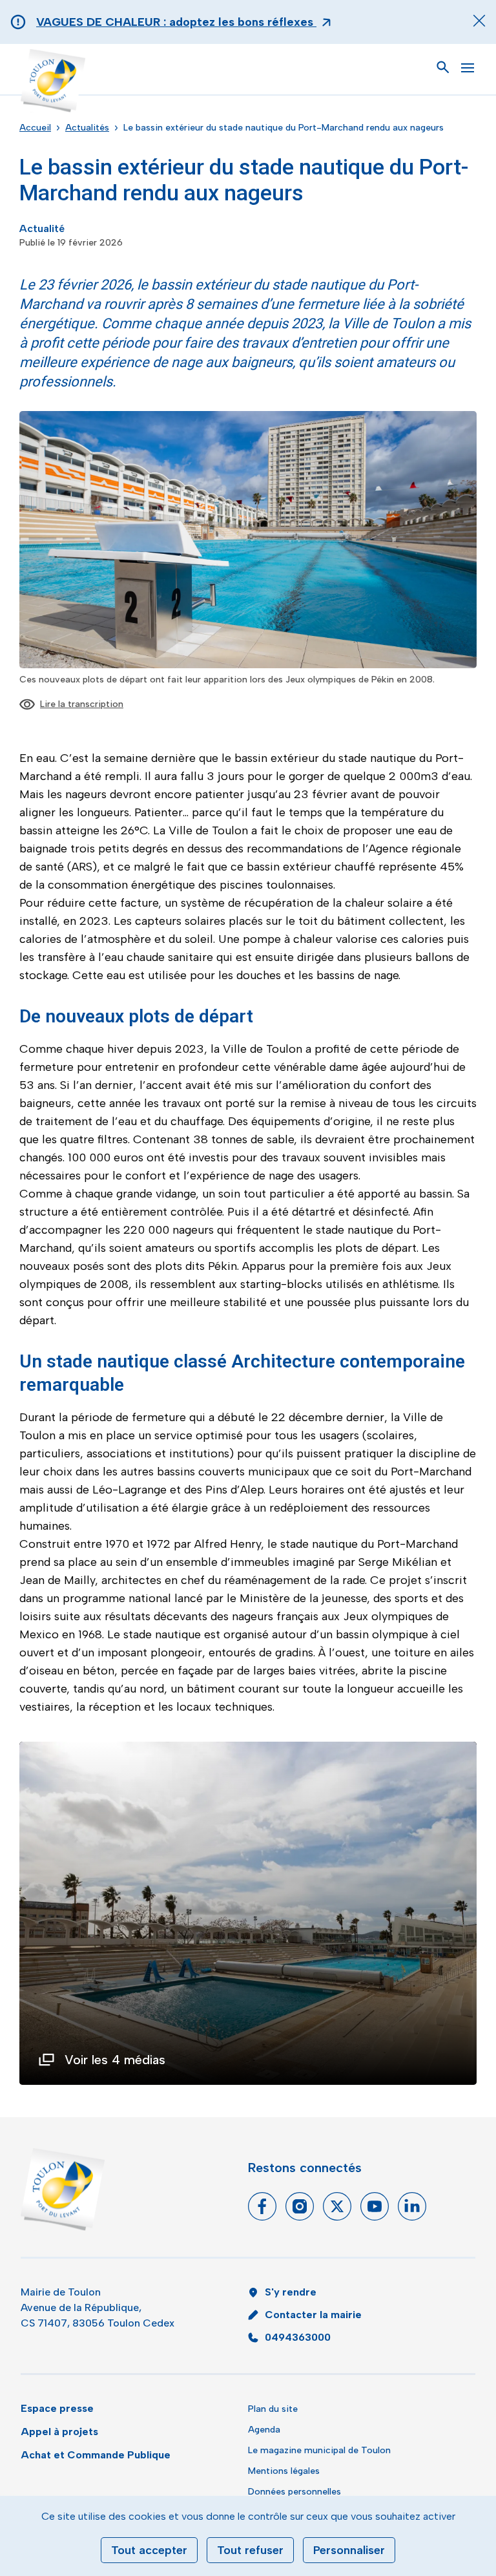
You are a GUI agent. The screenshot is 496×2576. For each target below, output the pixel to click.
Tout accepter (149, 2550)
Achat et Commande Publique (96, 2455)
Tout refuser (250, 2550)
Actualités (87, 128)
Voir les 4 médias (115, 2060)
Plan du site (273, 2409)
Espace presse (57, 2408)
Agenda (264, 2430)
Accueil (35, 128)
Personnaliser (349, 2550)
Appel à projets (59, 2432)
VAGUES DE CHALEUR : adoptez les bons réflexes (176, 22)
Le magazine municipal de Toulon (319, 2450)
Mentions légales (284, 2471)
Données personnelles (294, 2492)
